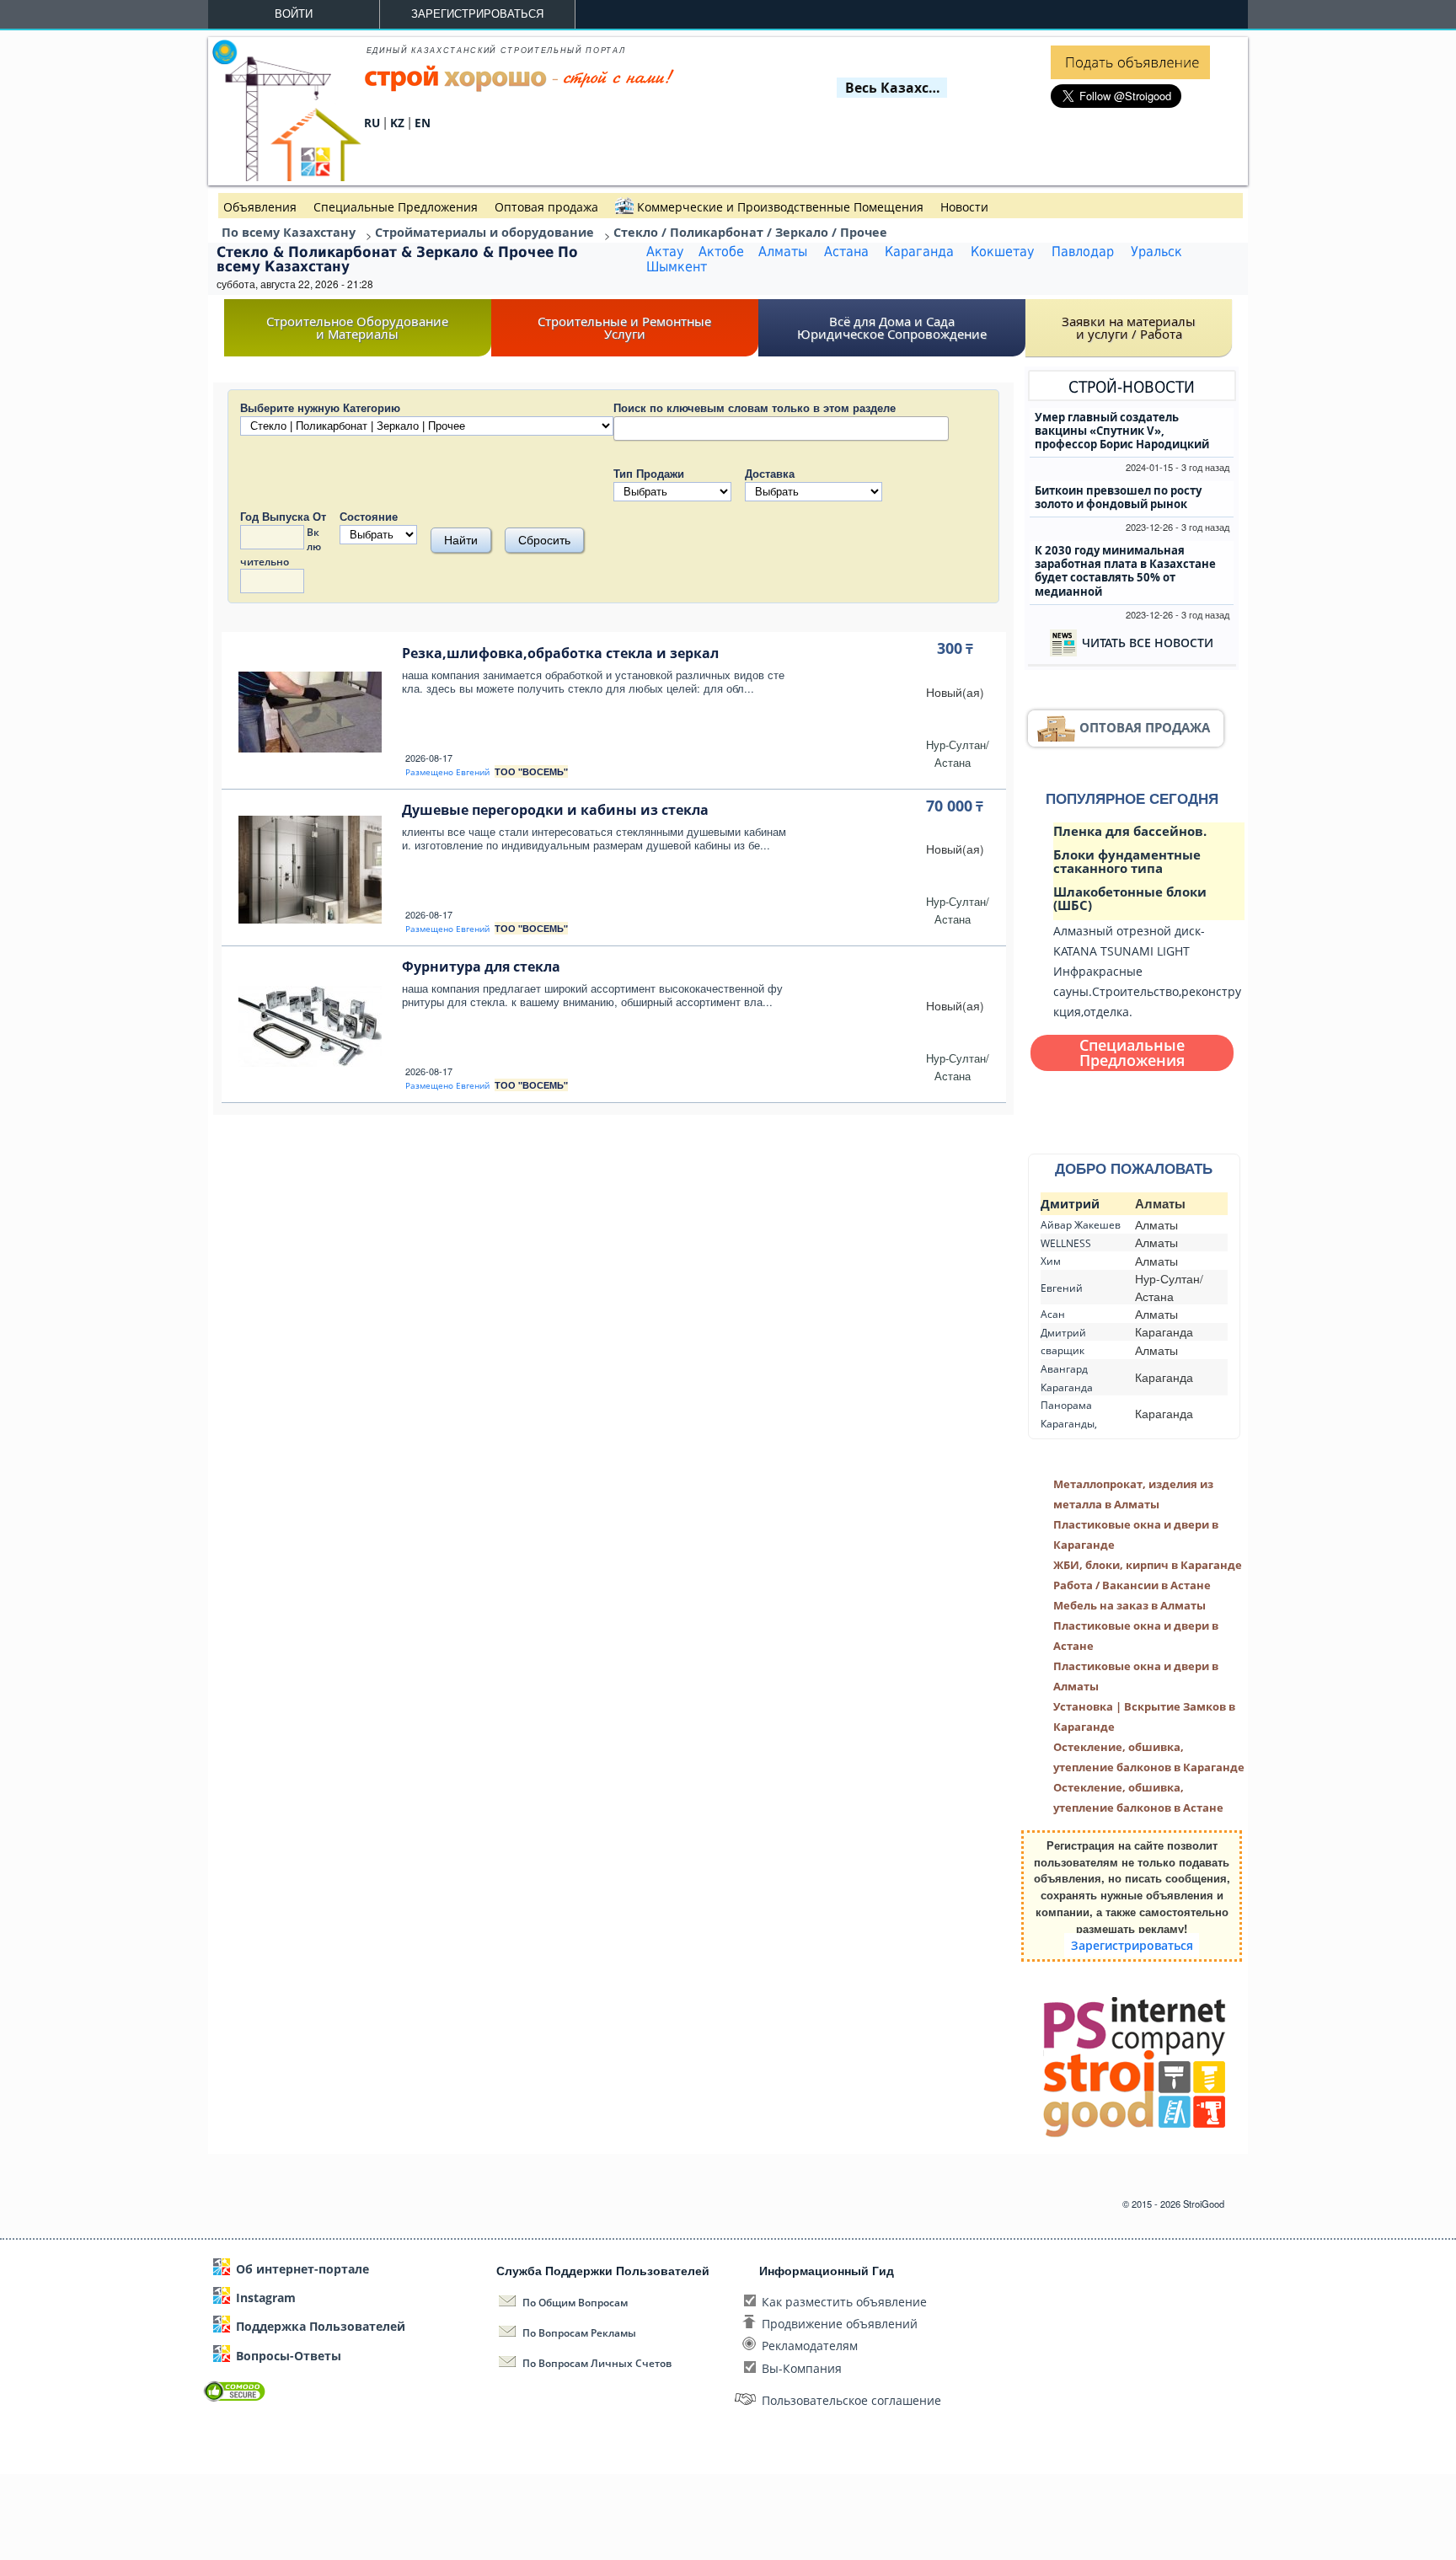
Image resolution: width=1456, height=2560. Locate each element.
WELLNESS (1066, 1243)
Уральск (1156, 252)
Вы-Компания (802, 2368)
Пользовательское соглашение (851, 2400)
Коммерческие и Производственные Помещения (780, 207)
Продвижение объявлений (840, 2324)
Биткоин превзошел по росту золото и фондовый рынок (1118, 497)
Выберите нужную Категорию (320, 407)
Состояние (369, 516)
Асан (1053, 1314)
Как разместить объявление (844, 2302)
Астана (846, 252)
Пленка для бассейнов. (1130, 831)
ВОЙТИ (294, 14)
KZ (397, 123)
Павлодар (1083, 252)
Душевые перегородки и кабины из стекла (555, 810)
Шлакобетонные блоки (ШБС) (1130, 898)
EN (423, 123)
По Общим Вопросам (575, 2303)
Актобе (721, 252)
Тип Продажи (649, 473)
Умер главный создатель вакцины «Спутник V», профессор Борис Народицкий (1122, 431)
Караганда (919, 252)
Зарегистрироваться (477, 14)
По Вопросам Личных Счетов (597, 2363)
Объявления (260, 207)
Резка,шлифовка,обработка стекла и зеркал (560, 653)
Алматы (783, 252)
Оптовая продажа (546, 207)
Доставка (770, 473)
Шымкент (677, 267)
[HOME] (286, 177)
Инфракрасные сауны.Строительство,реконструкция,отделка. (1147, 991)
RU (372, 123)
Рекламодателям (810, 2346)
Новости (964, 207)
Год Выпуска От (283, 516)
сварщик (1063, 1350)
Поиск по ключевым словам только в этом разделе (755, 407)
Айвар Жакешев (1081, 1225)
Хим (1051, 1261)
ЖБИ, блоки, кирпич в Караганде (1148, 1565)
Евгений (1062, 1288)
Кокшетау (1003, 252)
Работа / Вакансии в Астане (1132, 1585)
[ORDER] (1130, 75)
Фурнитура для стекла (481, 967)
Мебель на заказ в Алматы (1129, 1605)
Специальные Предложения (396, 207)
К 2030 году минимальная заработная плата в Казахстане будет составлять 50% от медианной (1125, 570)
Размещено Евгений (447, 772)
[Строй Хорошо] (519, 88)
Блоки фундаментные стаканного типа (1127, 861)
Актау (665, 252)
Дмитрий (1070, 1204)
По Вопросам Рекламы (579, 2333)
